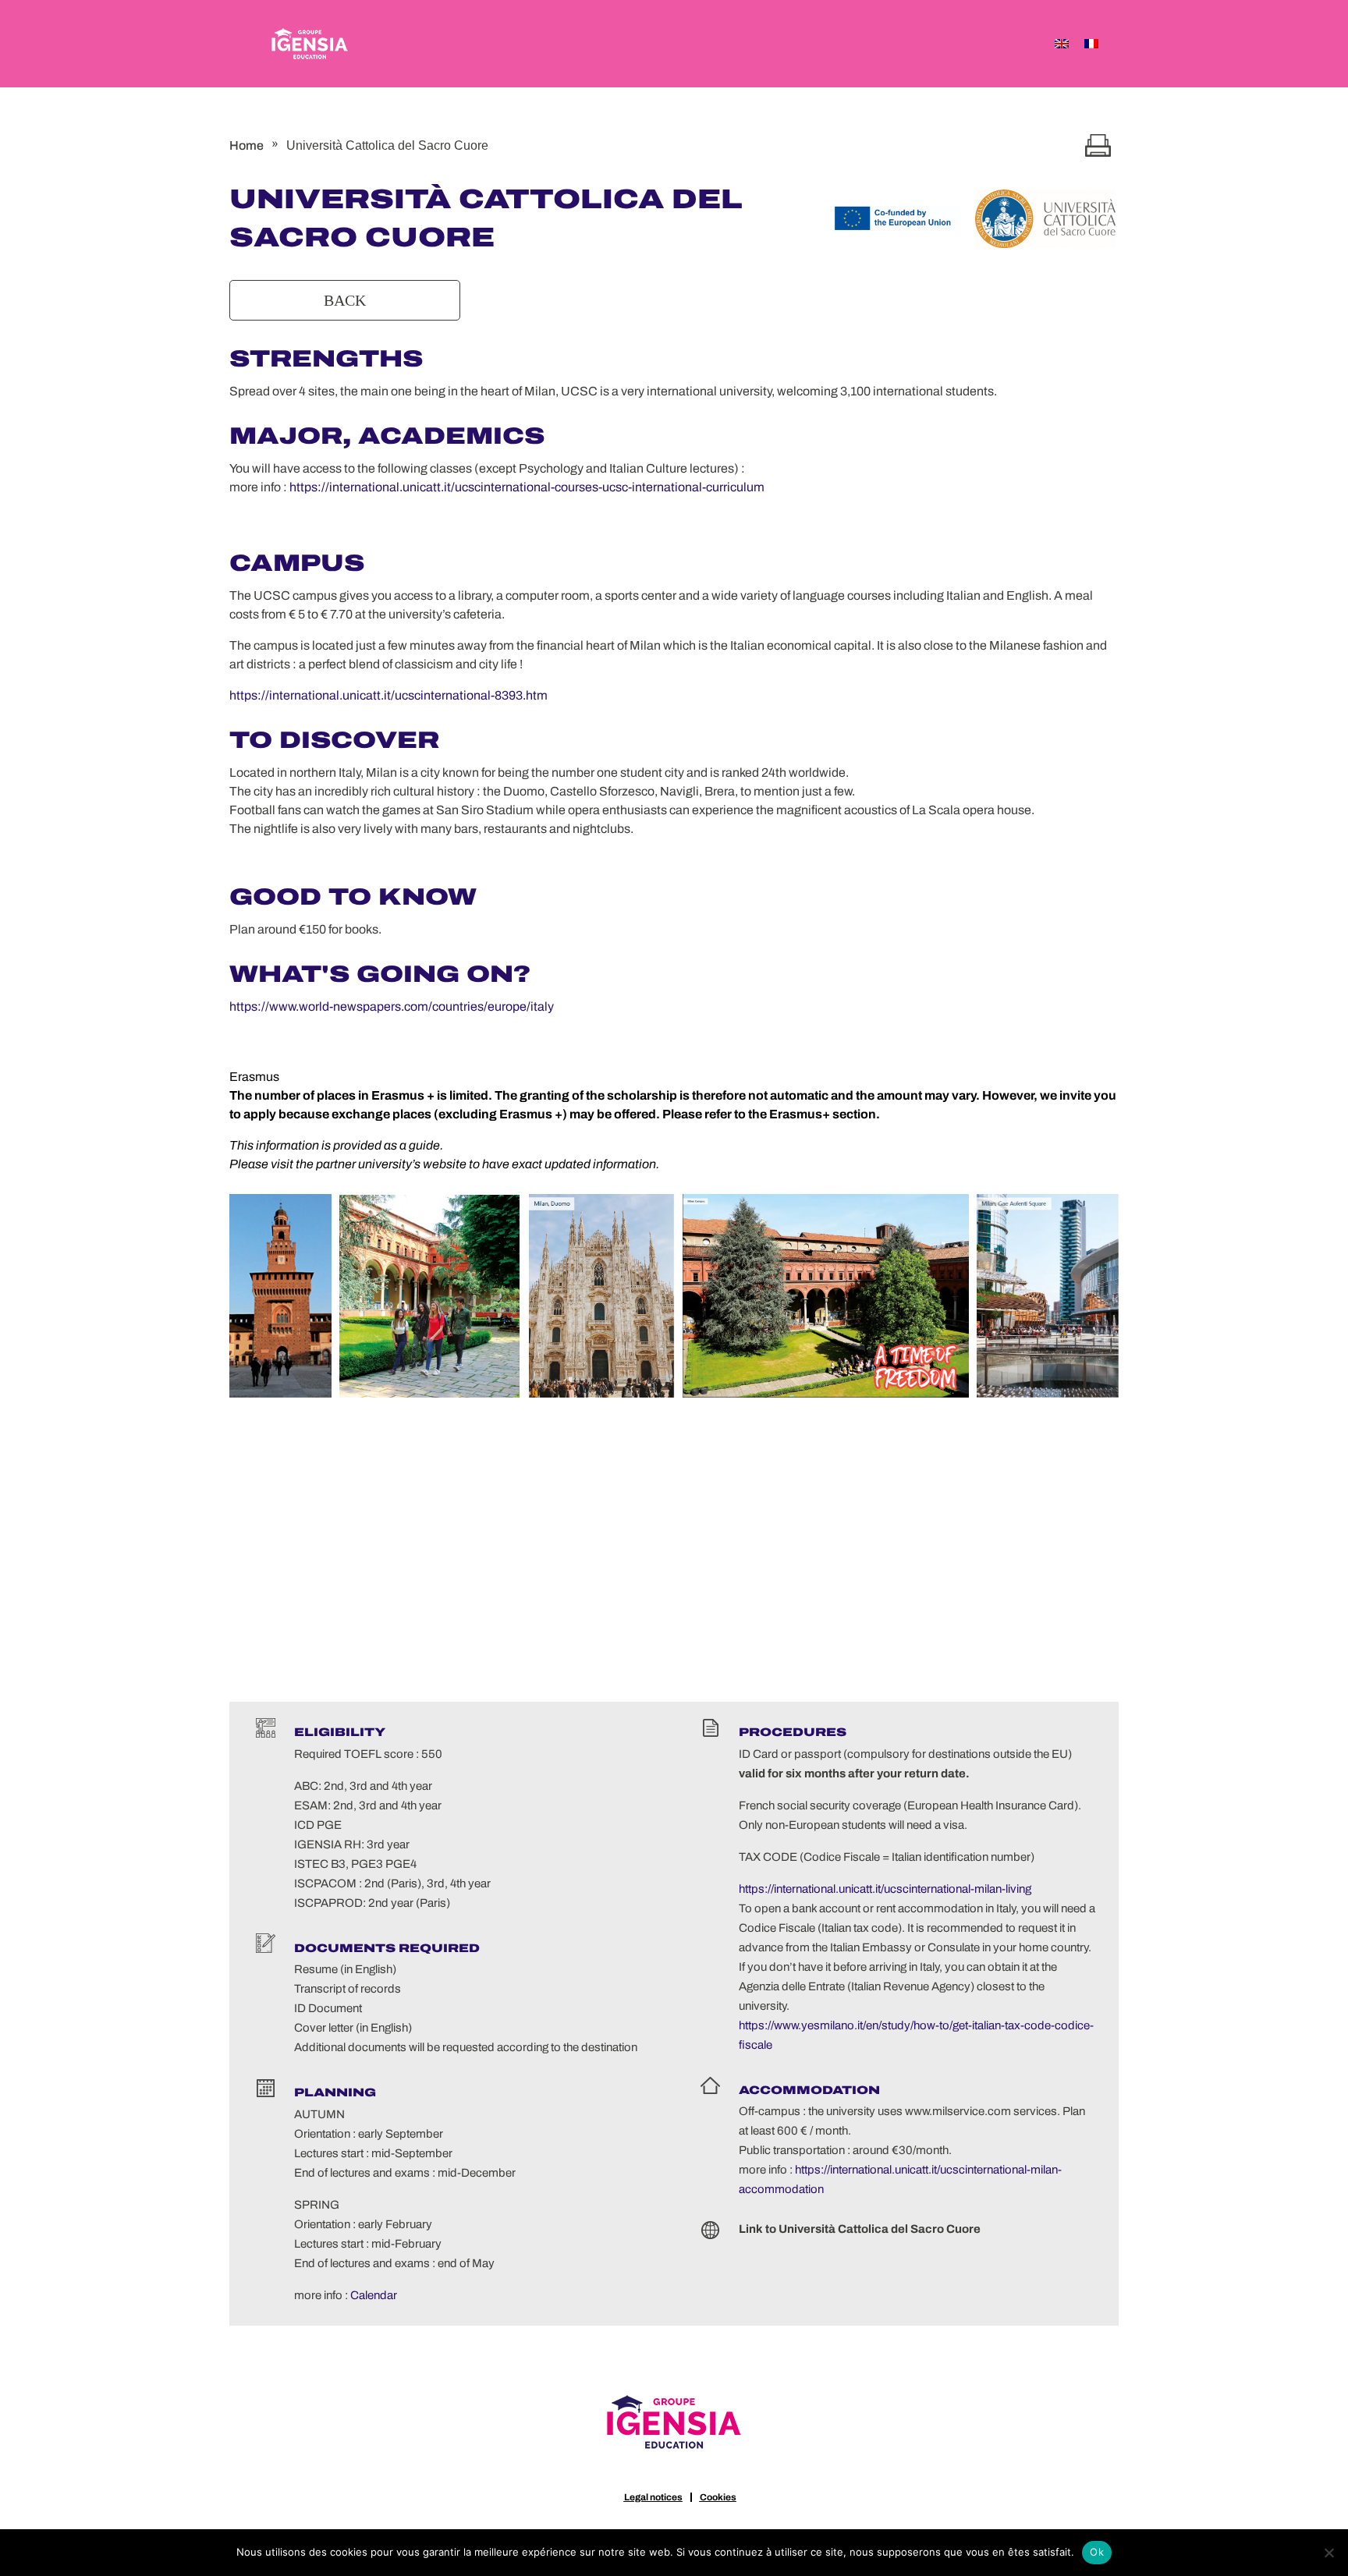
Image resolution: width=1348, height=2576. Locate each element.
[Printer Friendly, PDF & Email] (1098, 145)
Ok (1097, 2552)
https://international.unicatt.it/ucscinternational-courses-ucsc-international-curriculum (527, 487)
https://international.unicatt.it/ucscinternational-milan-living (885, 1889)
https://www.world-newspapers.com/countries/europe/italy (392, 1006)
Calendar (374, 2295)
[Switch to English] (1062, 44)
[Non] (1328, 2553)
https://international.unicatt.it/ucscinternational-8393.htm (388, 695)
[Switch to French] (1091, 44)
